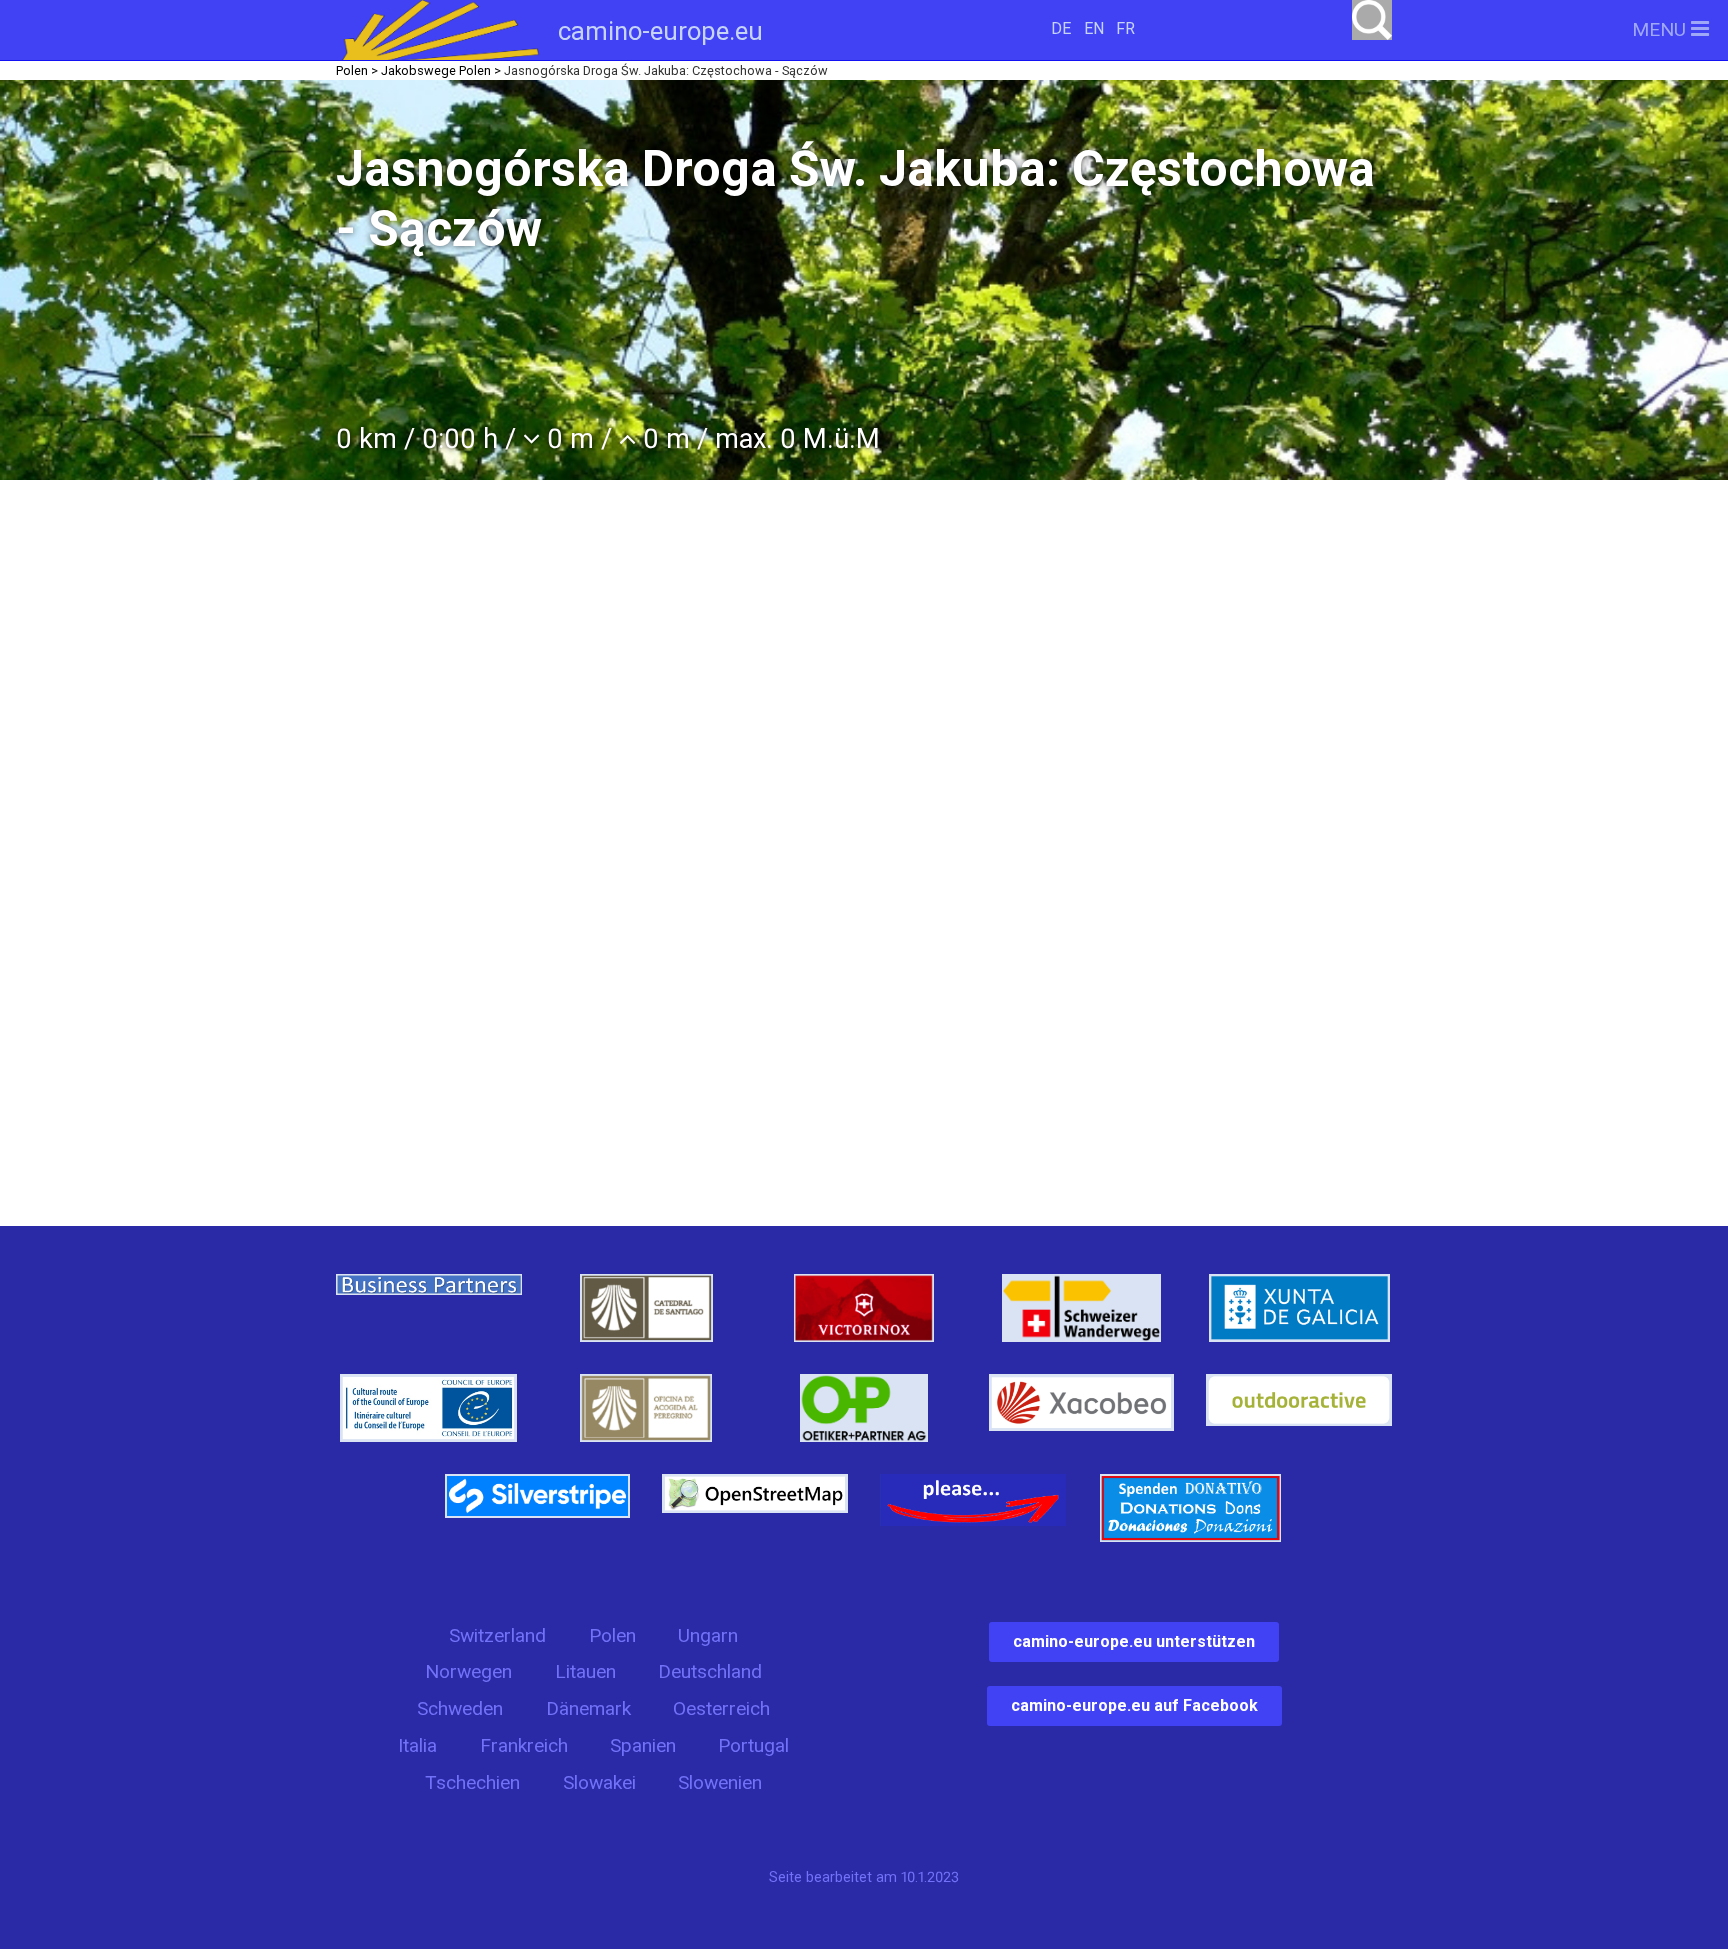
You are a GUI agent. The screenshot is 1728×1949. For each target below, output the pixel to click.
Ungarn (708, 1635)
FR (1125, 28)
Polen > (357, 70)
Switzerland (497, 1635)
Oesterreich (721, 1708)
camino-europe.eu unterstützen (1134, 1641)
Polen (612, 1635)
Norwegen (468, 1671)
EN (1094, 28)
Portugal (753, 1745)
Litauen (585, 1671)
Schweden (460, 1708)
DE (1061, 28)
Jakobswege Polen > (441, 70)
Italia (417, 1745)
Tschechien (472, 1782)
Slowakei (599, 1782)
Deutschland (710, 1671)
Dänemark (588, 1708)
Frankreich (524, 1745)
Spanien (643, 1745)
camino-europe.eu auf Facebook (1134, 1705)
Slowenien (720, 1782)
